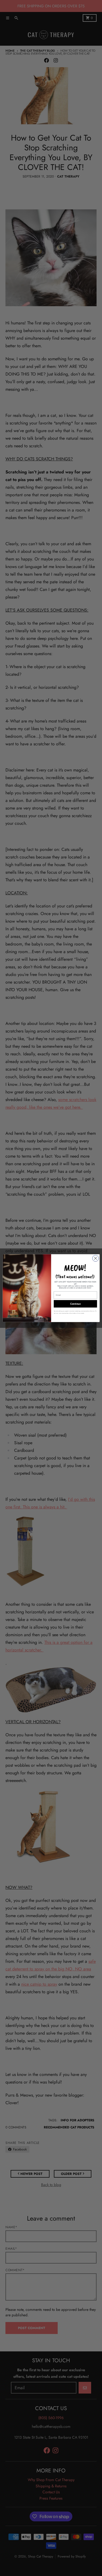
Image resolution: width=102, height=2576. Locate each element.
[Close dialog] (95, 1258)
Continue (75, 1304)
